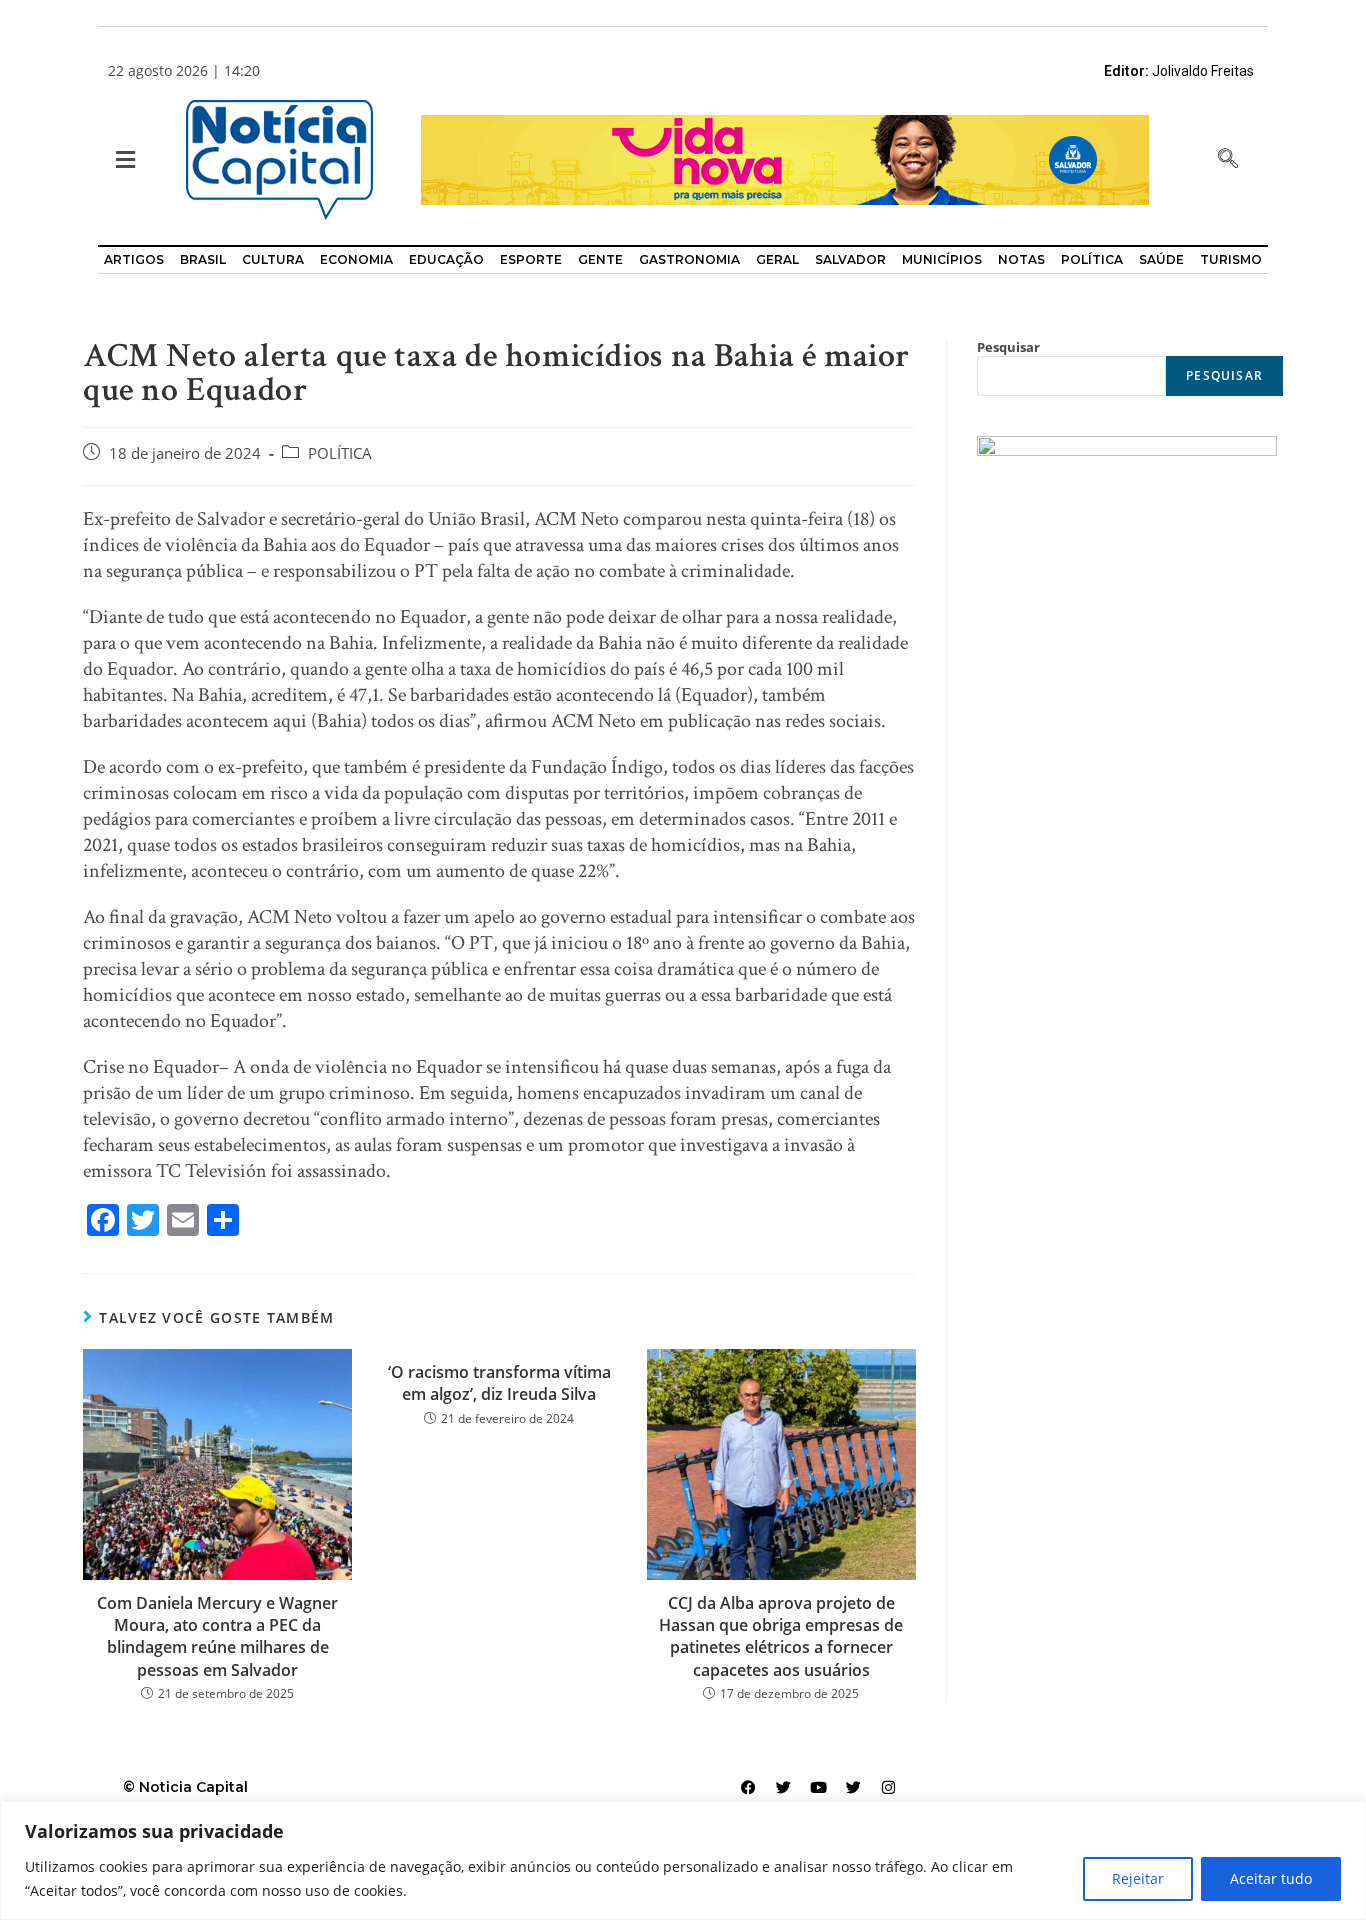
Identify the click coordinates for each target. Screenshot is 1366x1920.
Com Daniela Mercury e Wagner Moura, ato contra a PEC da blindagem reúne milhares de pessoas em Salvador (217, 1636)
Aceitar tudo (1271, 1878)
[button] (123, 160)
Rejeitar (1138, 1878)
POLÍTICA (340, 453)
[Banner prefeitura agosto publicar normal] (785, 158)
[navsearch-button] (1228, 160)
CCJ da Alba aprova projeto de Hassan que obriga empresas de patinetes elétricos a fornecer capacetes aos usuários (781, 1636)
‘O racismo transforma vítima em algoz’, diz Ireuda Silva (499, 1383)
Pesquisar (1008, 347)
